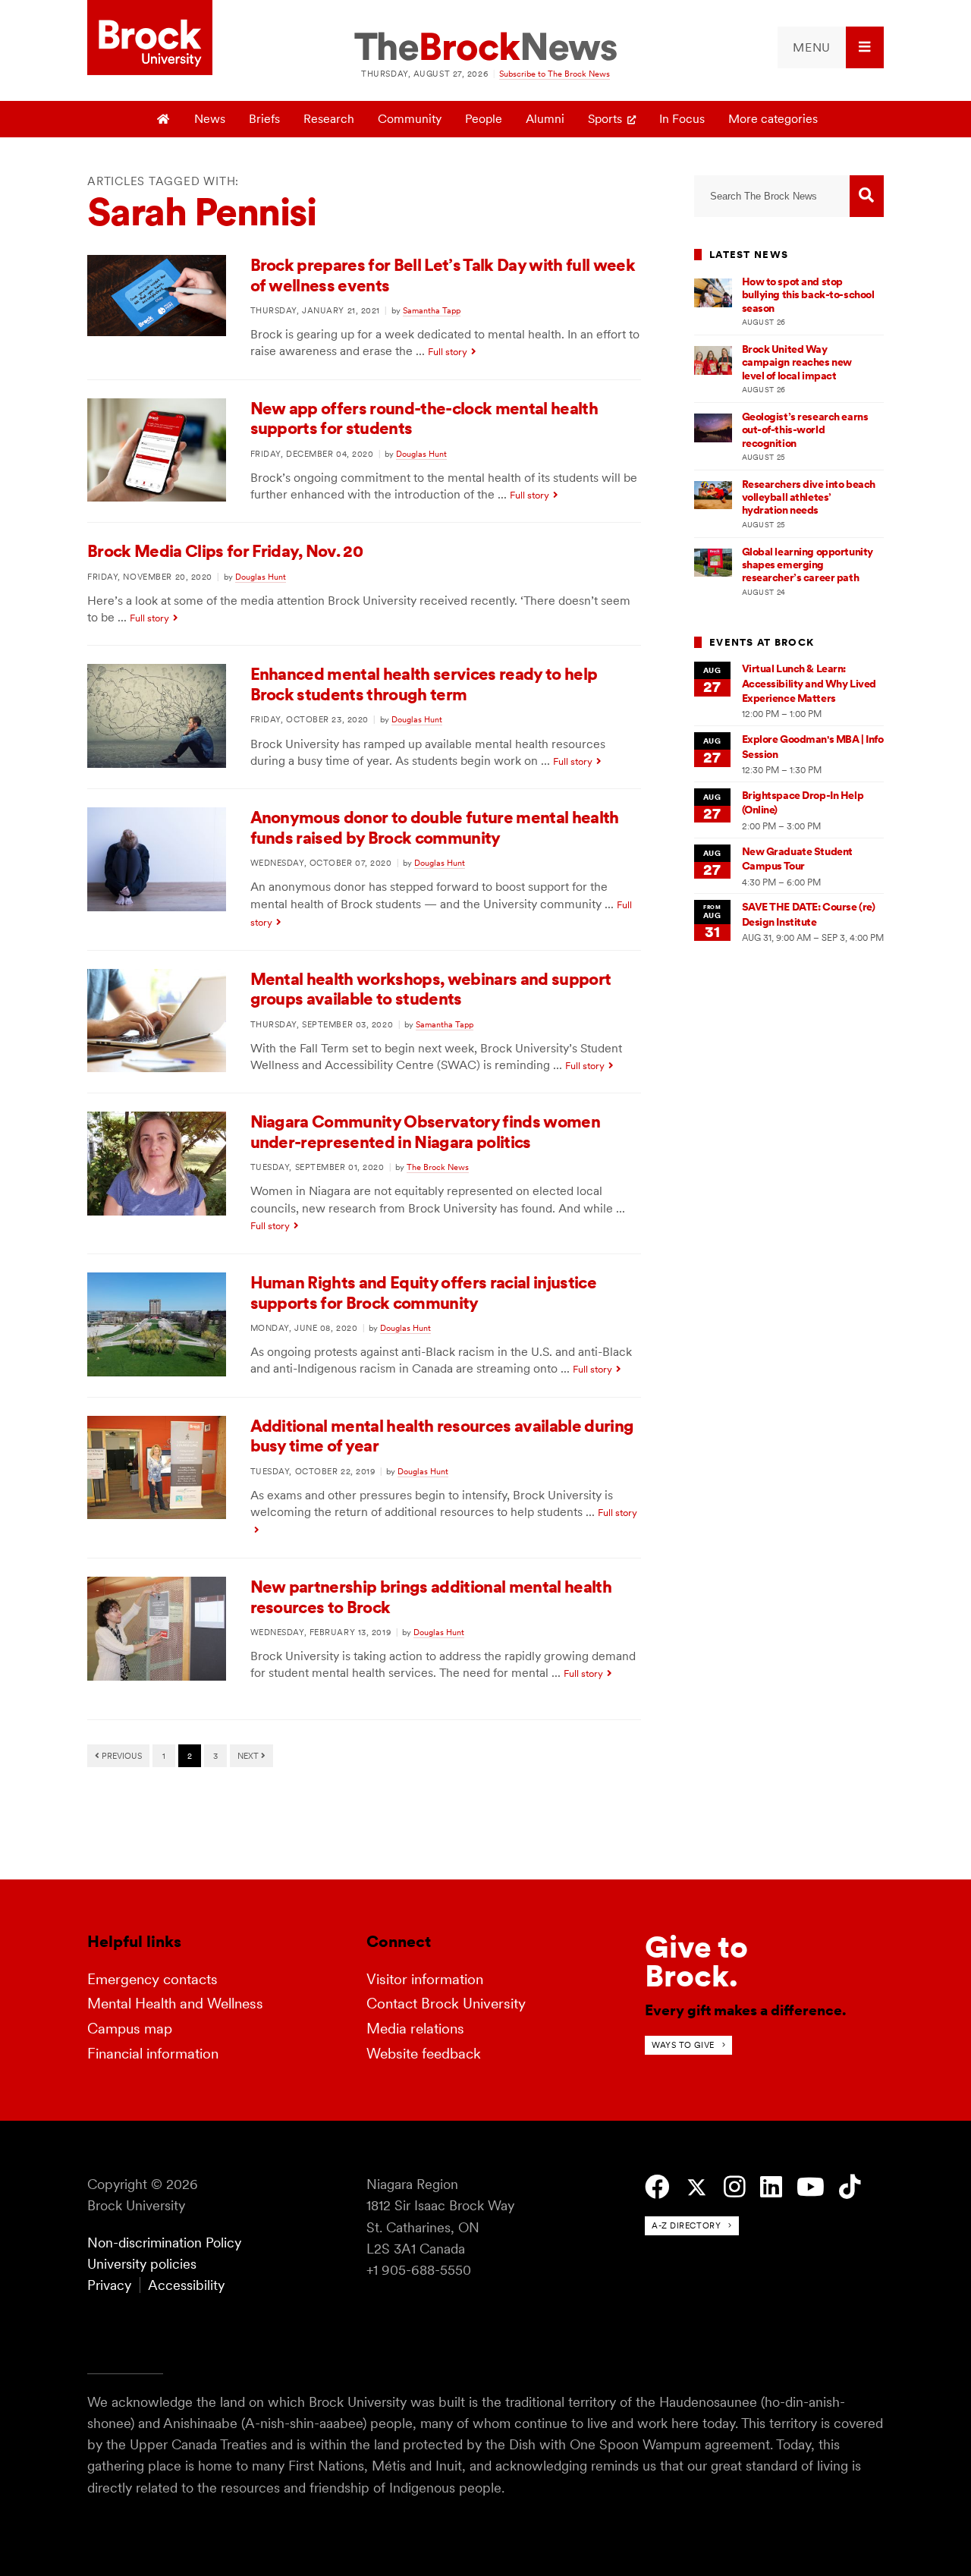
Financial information (153, 2054)
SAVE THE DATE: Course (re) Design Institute (809, 914)
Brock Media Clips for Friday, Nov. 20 (225, 551)
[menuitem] (831, 47)
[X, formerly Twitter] (697, 2188)
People (484, 119)
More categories (773, 119)
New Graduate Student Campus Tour (797, 859)
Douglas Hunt (421, 454)
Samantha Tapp (432, 310)
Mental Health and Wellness (175, 2004)
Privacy (109, 2285)
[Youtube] (811, 2187)
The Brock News (438, 1167)
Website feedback (424, 2054)
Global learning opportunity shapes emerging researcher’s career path (808, 565)
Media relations (415, 2029)
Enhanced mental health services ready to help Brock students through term (424, 684)
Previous (121, 1756)
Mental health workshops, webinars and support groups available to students (431, 989)
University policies (142, 2264)
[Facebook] (657, 2187)
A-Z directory (686, 2225)
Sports (605, 119)
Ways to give (683, 2045)
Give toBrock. (696, 1961)
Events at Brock (762, 642)
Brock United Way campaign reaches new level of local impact (797, 362)
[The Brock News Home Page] (485, 48)
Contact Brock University (446, 2004)
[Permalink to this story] (157, 332)
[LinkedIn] (771, 2187)
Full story (448, 352)
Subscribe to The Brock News (555, 74)
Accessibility (186, 2285)
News (210, 119)
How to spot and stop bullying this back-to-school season (808, 295)
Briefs (264, 119)
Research (329, 119)
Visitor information (425, 1979)
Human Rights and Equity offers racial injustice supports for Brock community (423, 1293)
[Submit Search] (867, 196)
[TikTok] (850, 2187)
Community (410, 119)
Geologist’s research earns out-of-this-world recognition (805, 430)
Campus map (130, 2029)
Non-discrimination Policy (164, 2243)
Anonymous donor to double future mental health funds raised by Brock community (435, 827)
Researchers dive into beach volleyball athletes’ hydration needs (809, 497)
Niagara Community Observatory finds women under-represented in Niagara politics (425, 1132)
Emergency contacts (152, 1979)
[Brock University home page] (150, 39)
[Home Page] (164, 119)
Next (249, 1756)
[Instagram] (735, 2187)
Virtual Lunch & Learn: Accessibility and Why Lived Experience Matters (809, 683)
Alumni (545, 119)
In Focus (682, 119)
